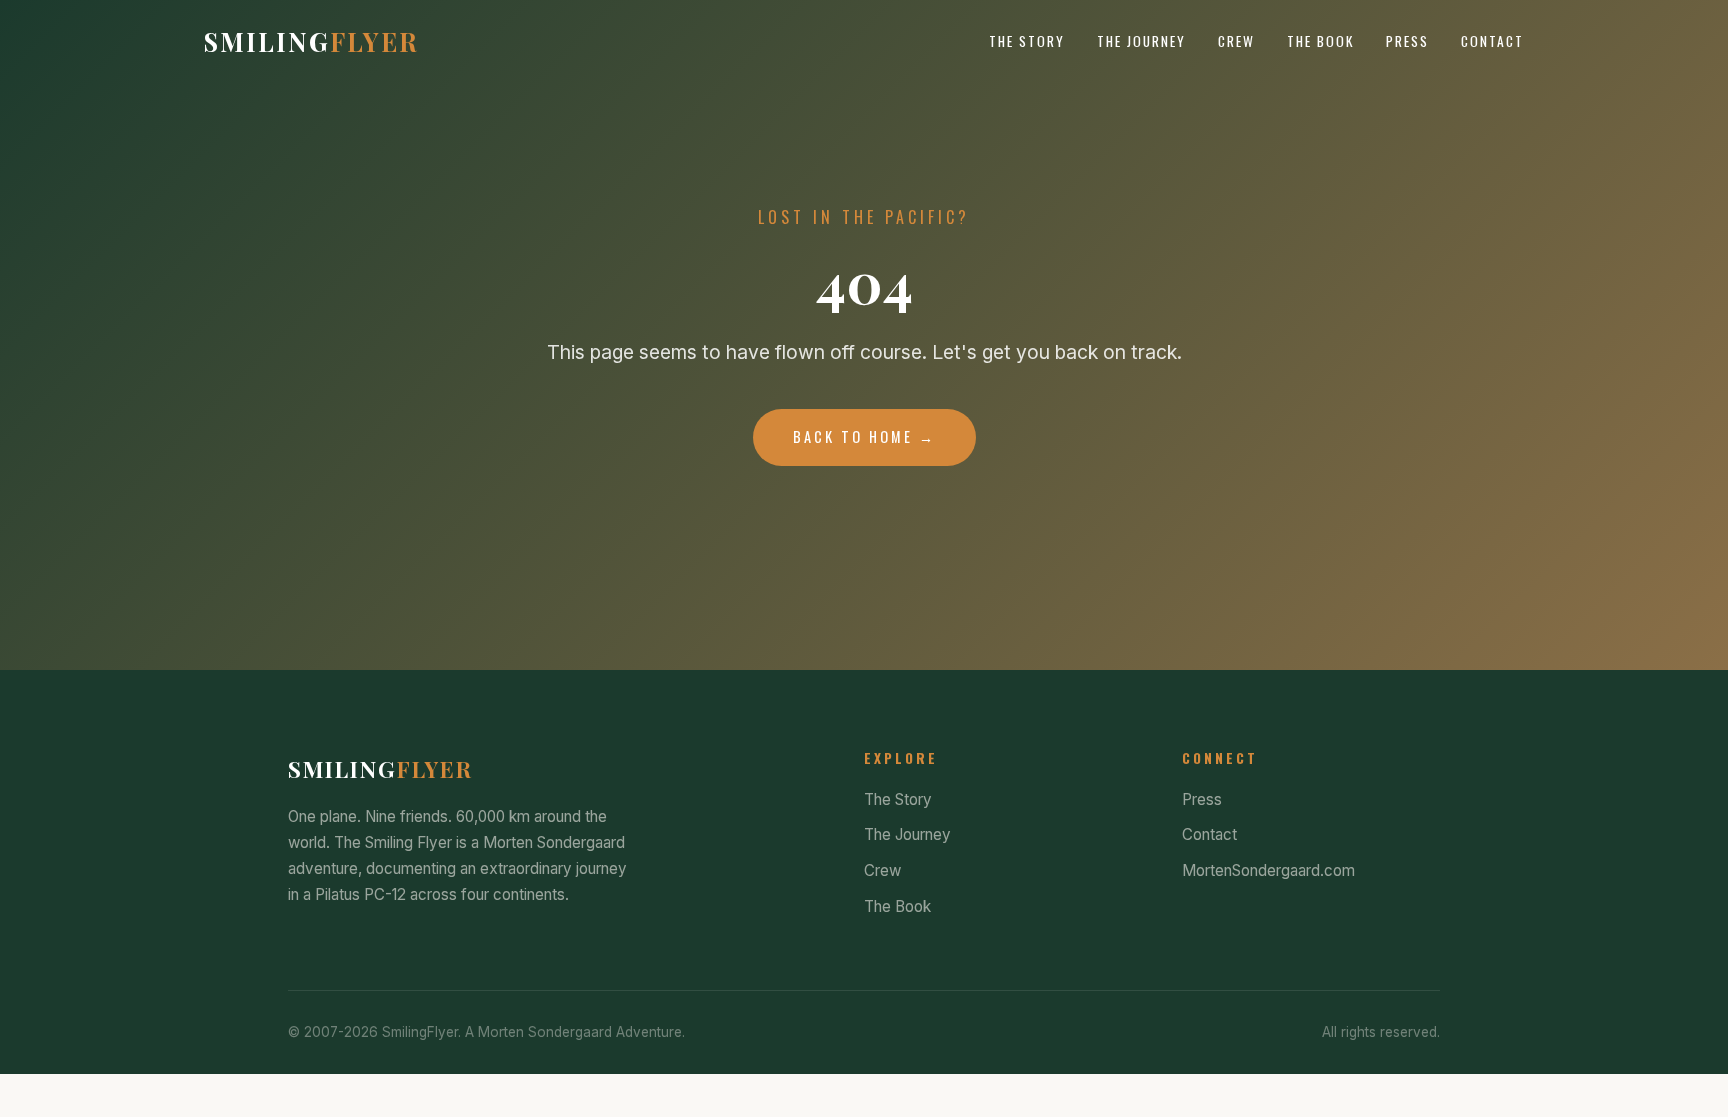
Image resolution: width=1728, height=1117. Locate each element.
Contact (1492, 41)
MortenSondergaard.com (1268, 870)
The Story (1027, 41)
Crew (1236, 41)
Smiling (311, 41)
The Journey (1141, 41)
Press (1407, 41)
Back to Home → (864, 436)
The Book (1320, 41)
